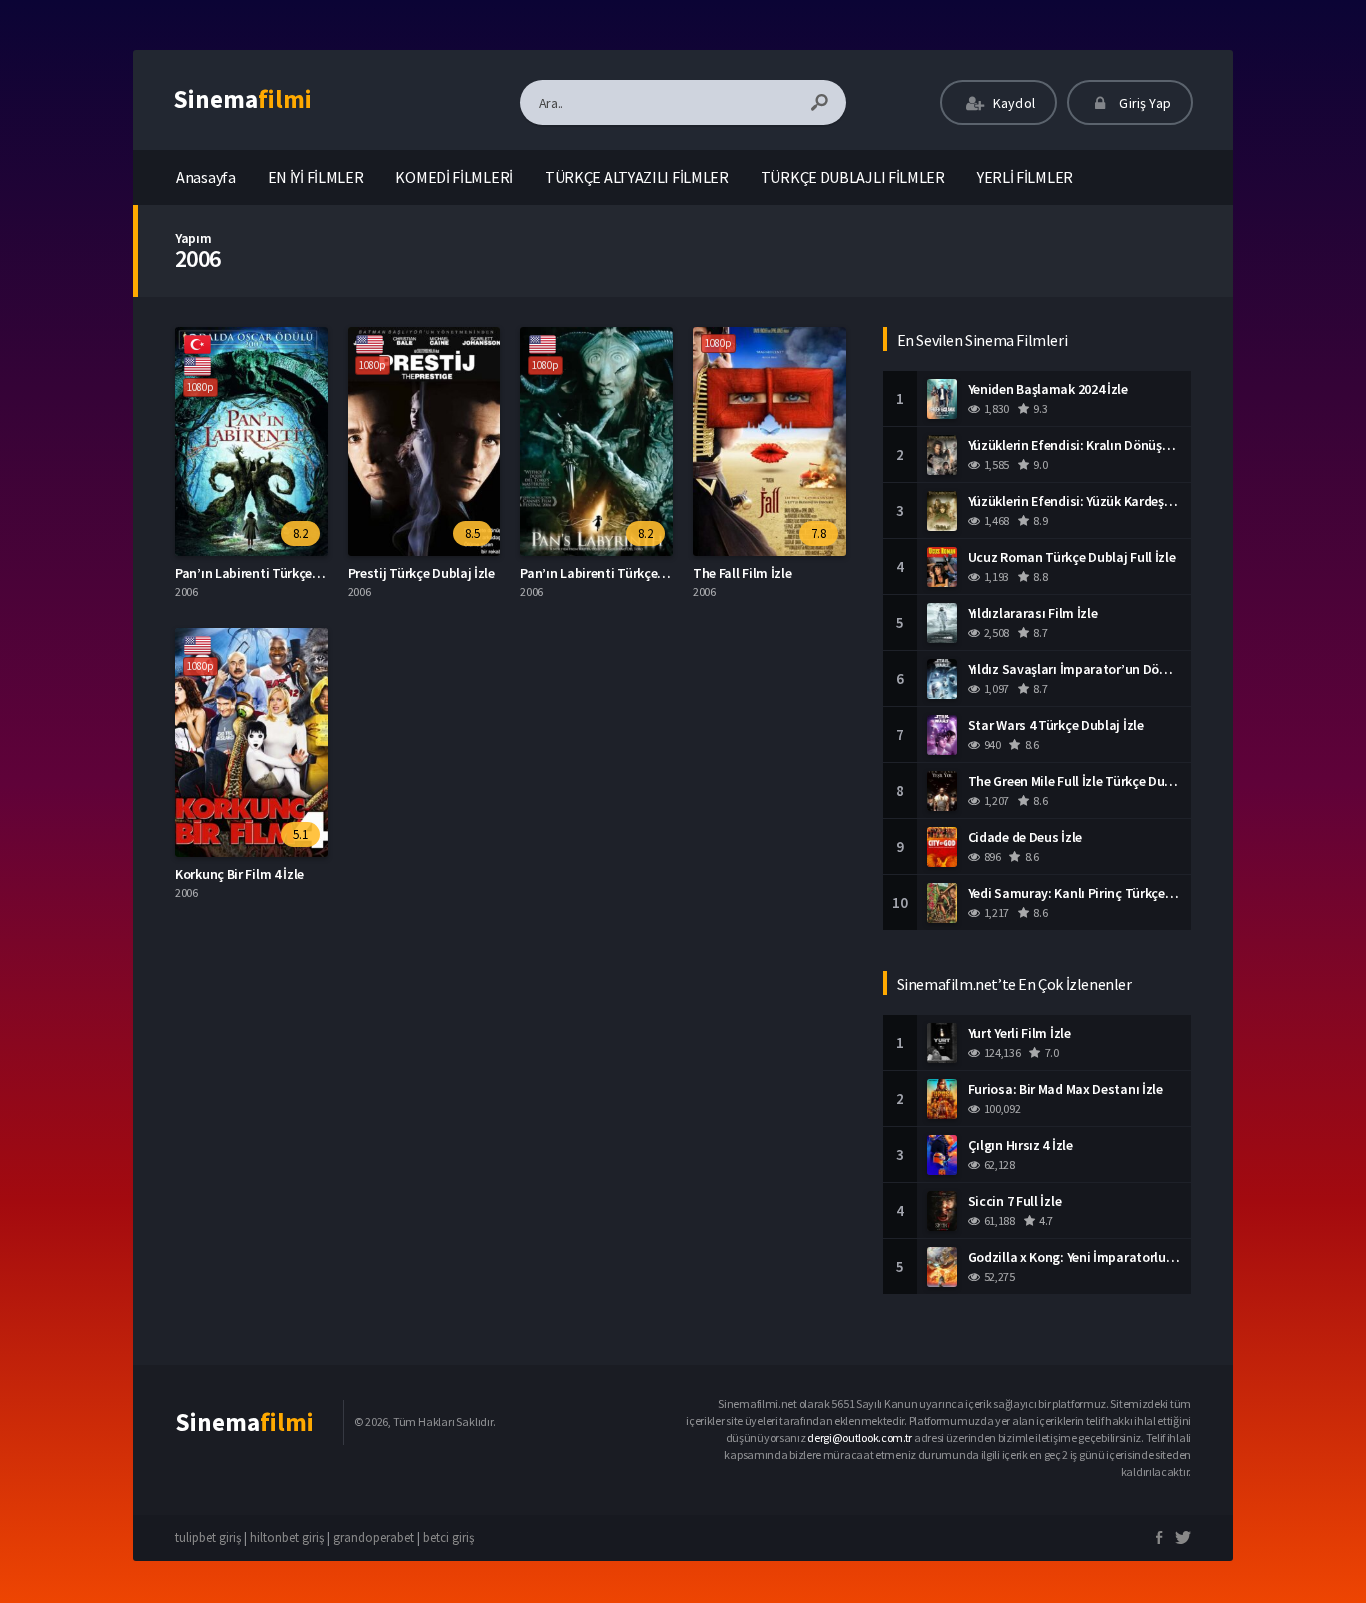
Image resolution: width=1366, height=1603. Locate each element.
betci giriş (448, 1537)
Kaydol (1012, 103)
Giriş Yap (1143, 103)
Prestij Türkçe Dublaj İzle (421, 573)
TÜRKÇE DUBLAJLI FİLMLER (853, 177)
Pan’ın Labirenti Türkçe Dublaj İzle (276, 573)
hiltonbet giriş (287, 1537)
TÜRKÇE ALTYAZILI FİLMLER (637, 177)
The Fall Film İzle (742, 573)
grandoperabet (373, 1537)
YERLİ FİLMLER (1025, 177)
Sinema (242, 99)
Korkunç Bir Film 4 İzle (239, 874)
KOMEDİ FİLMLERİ (454, 177)
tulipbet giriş (208, 1537)
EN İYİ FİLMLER (316, 177)
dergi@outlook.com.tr (859, 1437)
